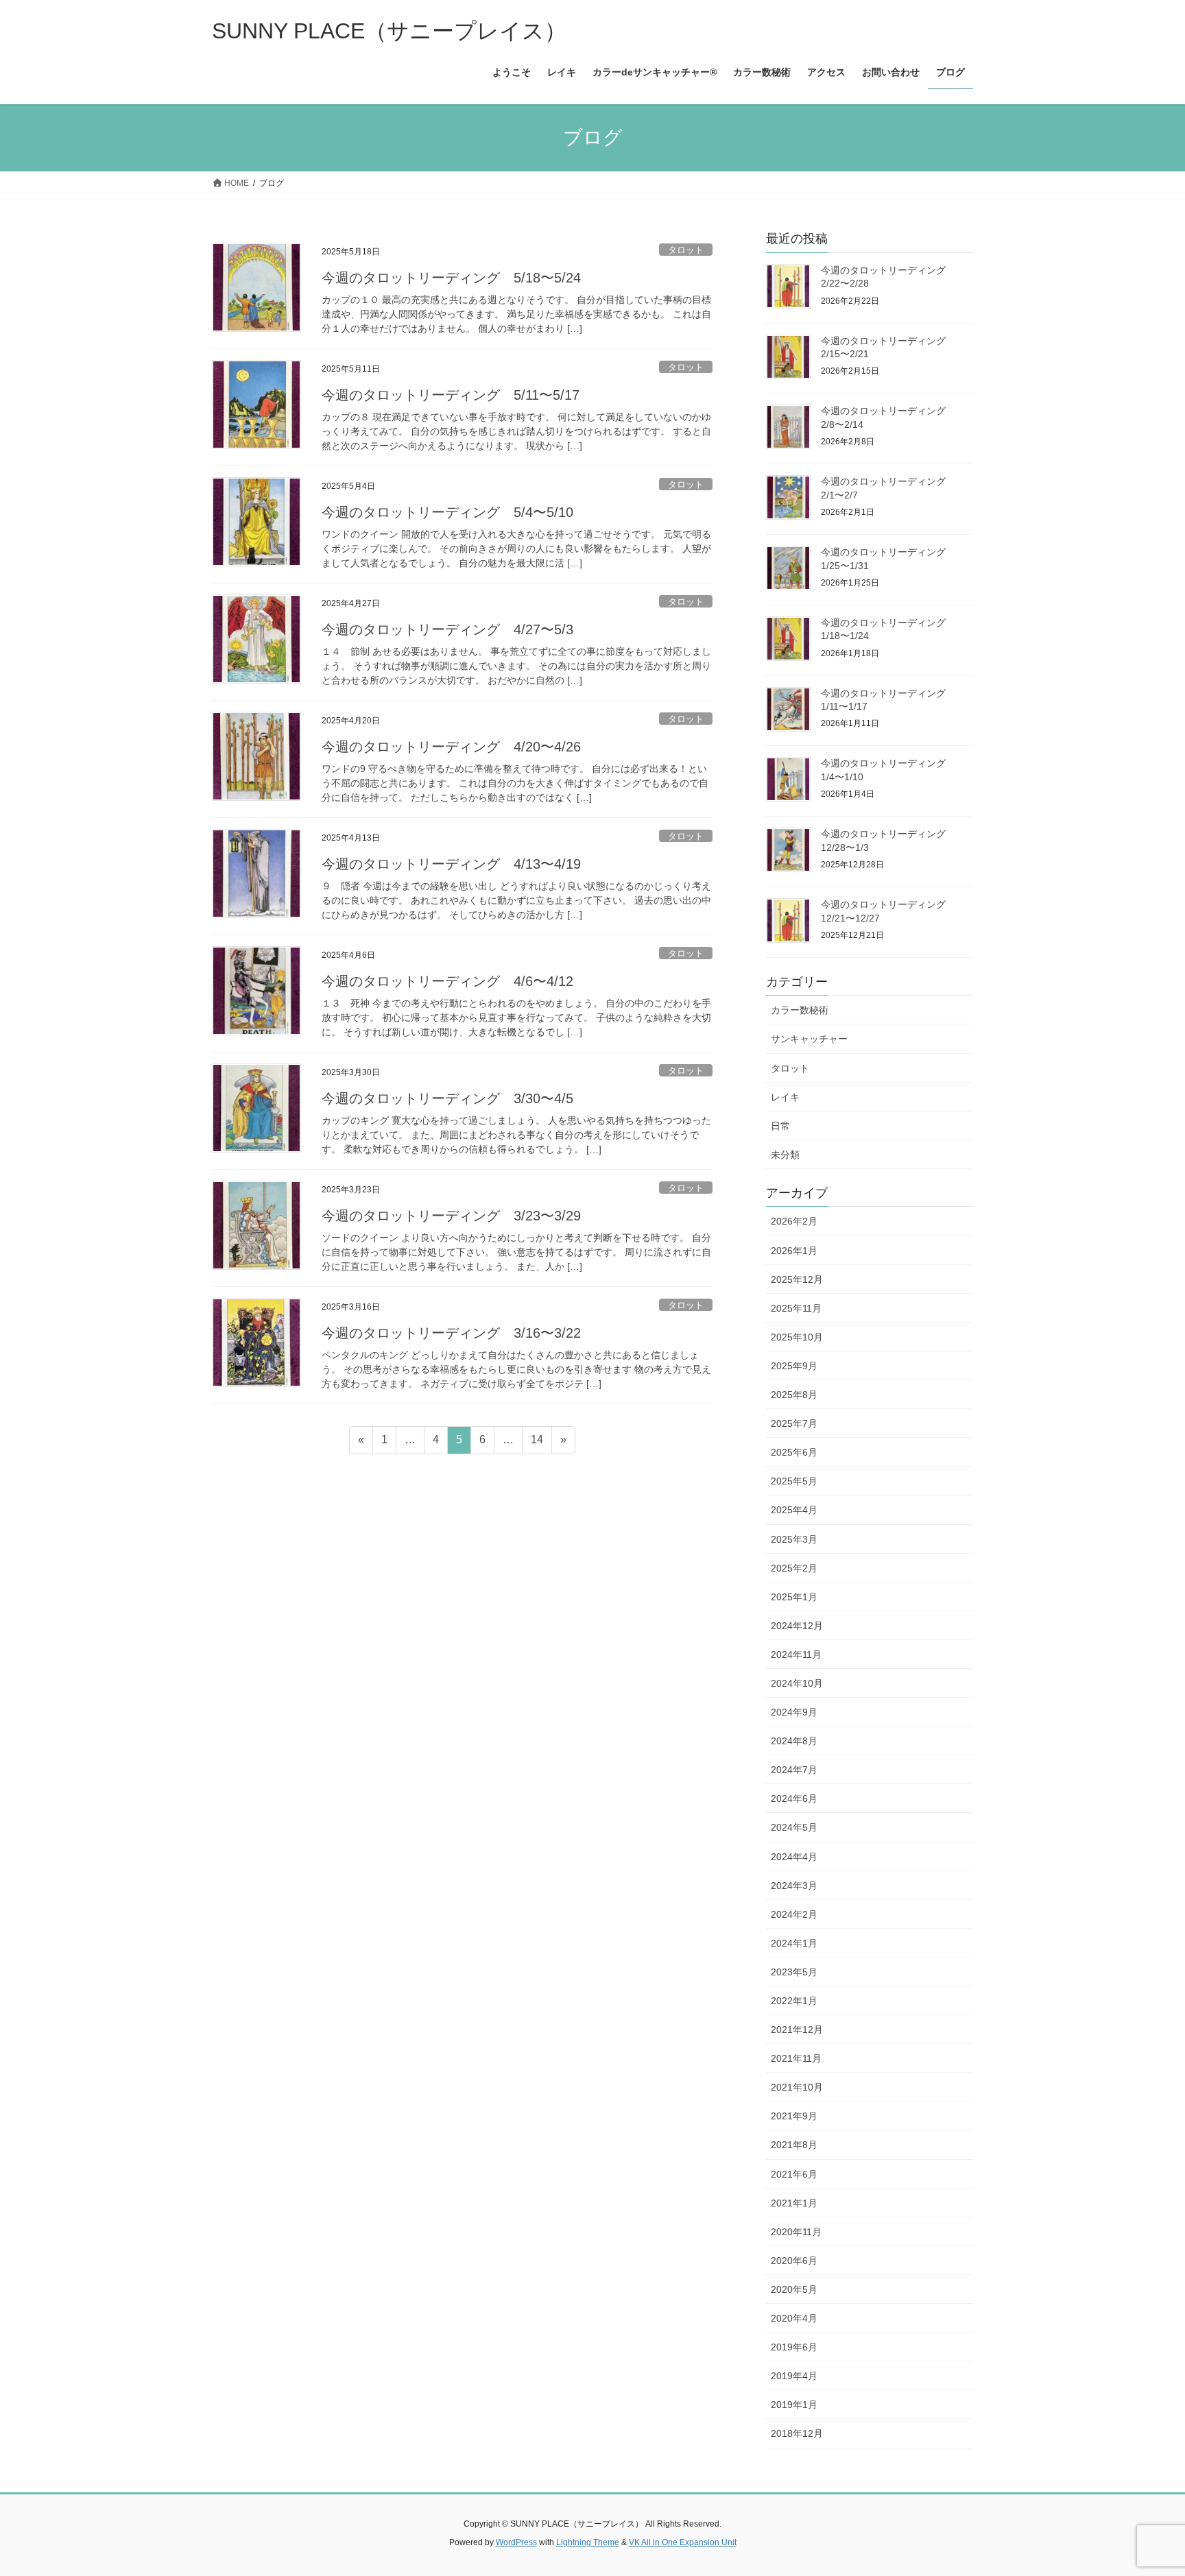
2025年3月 (794, 1539)
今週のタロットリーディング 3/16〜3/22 (451, 1333)
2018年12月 (797, 2433)
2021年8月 (794, 2145)
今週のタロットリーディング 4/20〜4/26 (451, 747)
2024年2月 (794, 1914)
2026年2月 (794, 1221)
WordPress (516, 2542)
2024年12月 (797, 1626)
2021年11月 (796, 2058)
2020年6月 (794, 2261)
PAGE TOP (1145, 2487)
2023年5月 (794, 1972)
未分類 (785, 1155)
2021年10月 (797, 2087)
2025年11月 (796, 1308)
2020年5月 (794, 2289)
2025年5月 (794, 1481)
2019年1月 (794, 2405)
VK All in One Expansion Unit (683, 2542)
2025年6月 (794, 1452)
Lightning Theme (588, 2542)
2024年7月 (794, 1770)
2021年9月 (794, 2116)
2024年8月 (794, 1741)
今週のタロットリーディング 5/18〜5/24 (451, 278)
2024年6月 (794, 1798)
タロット (686, 250)
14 (537, 1443)
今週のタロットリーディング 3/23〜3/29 (451, 1216)
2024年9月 (794, 1712)
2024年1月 (794, 1943)
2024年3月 (794, 1886)
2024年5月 (794, 1827)
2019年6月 (794, 2347)
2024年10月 (797, 1683)
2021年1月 (794, 2203)
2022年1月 (794, 2001)
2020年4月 (794, 2318)
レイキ (785, 1097)
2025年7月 (794, 1423)
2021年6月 (794, 2174)
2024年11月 (796, 1654)
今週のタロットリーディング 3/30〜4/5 (447, 1098)
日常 (780, 1126)
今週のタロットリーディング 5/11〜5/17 (451, 395)
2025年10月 (797, 1337)
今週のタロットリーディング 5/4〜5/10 (447, 512)
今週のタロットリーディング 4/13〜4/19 (451, 864)
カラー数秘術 (800, 1010)
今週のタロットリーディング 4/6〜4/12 (447, 981)
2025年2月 (794, 1568)
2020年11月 (796, 2232)
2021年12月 (797, 2030)
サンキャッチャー (809, 1039)
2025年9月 (794, 1366)
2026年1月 (794, 1251)
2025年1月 (794, 1597)
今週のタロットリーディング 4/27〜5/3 (447, 629)
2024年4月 (794, 1857)
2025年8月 (794, 1395)
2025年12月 (797, 1279)
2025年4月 (794, 1510)
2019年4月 (794, 2376)
